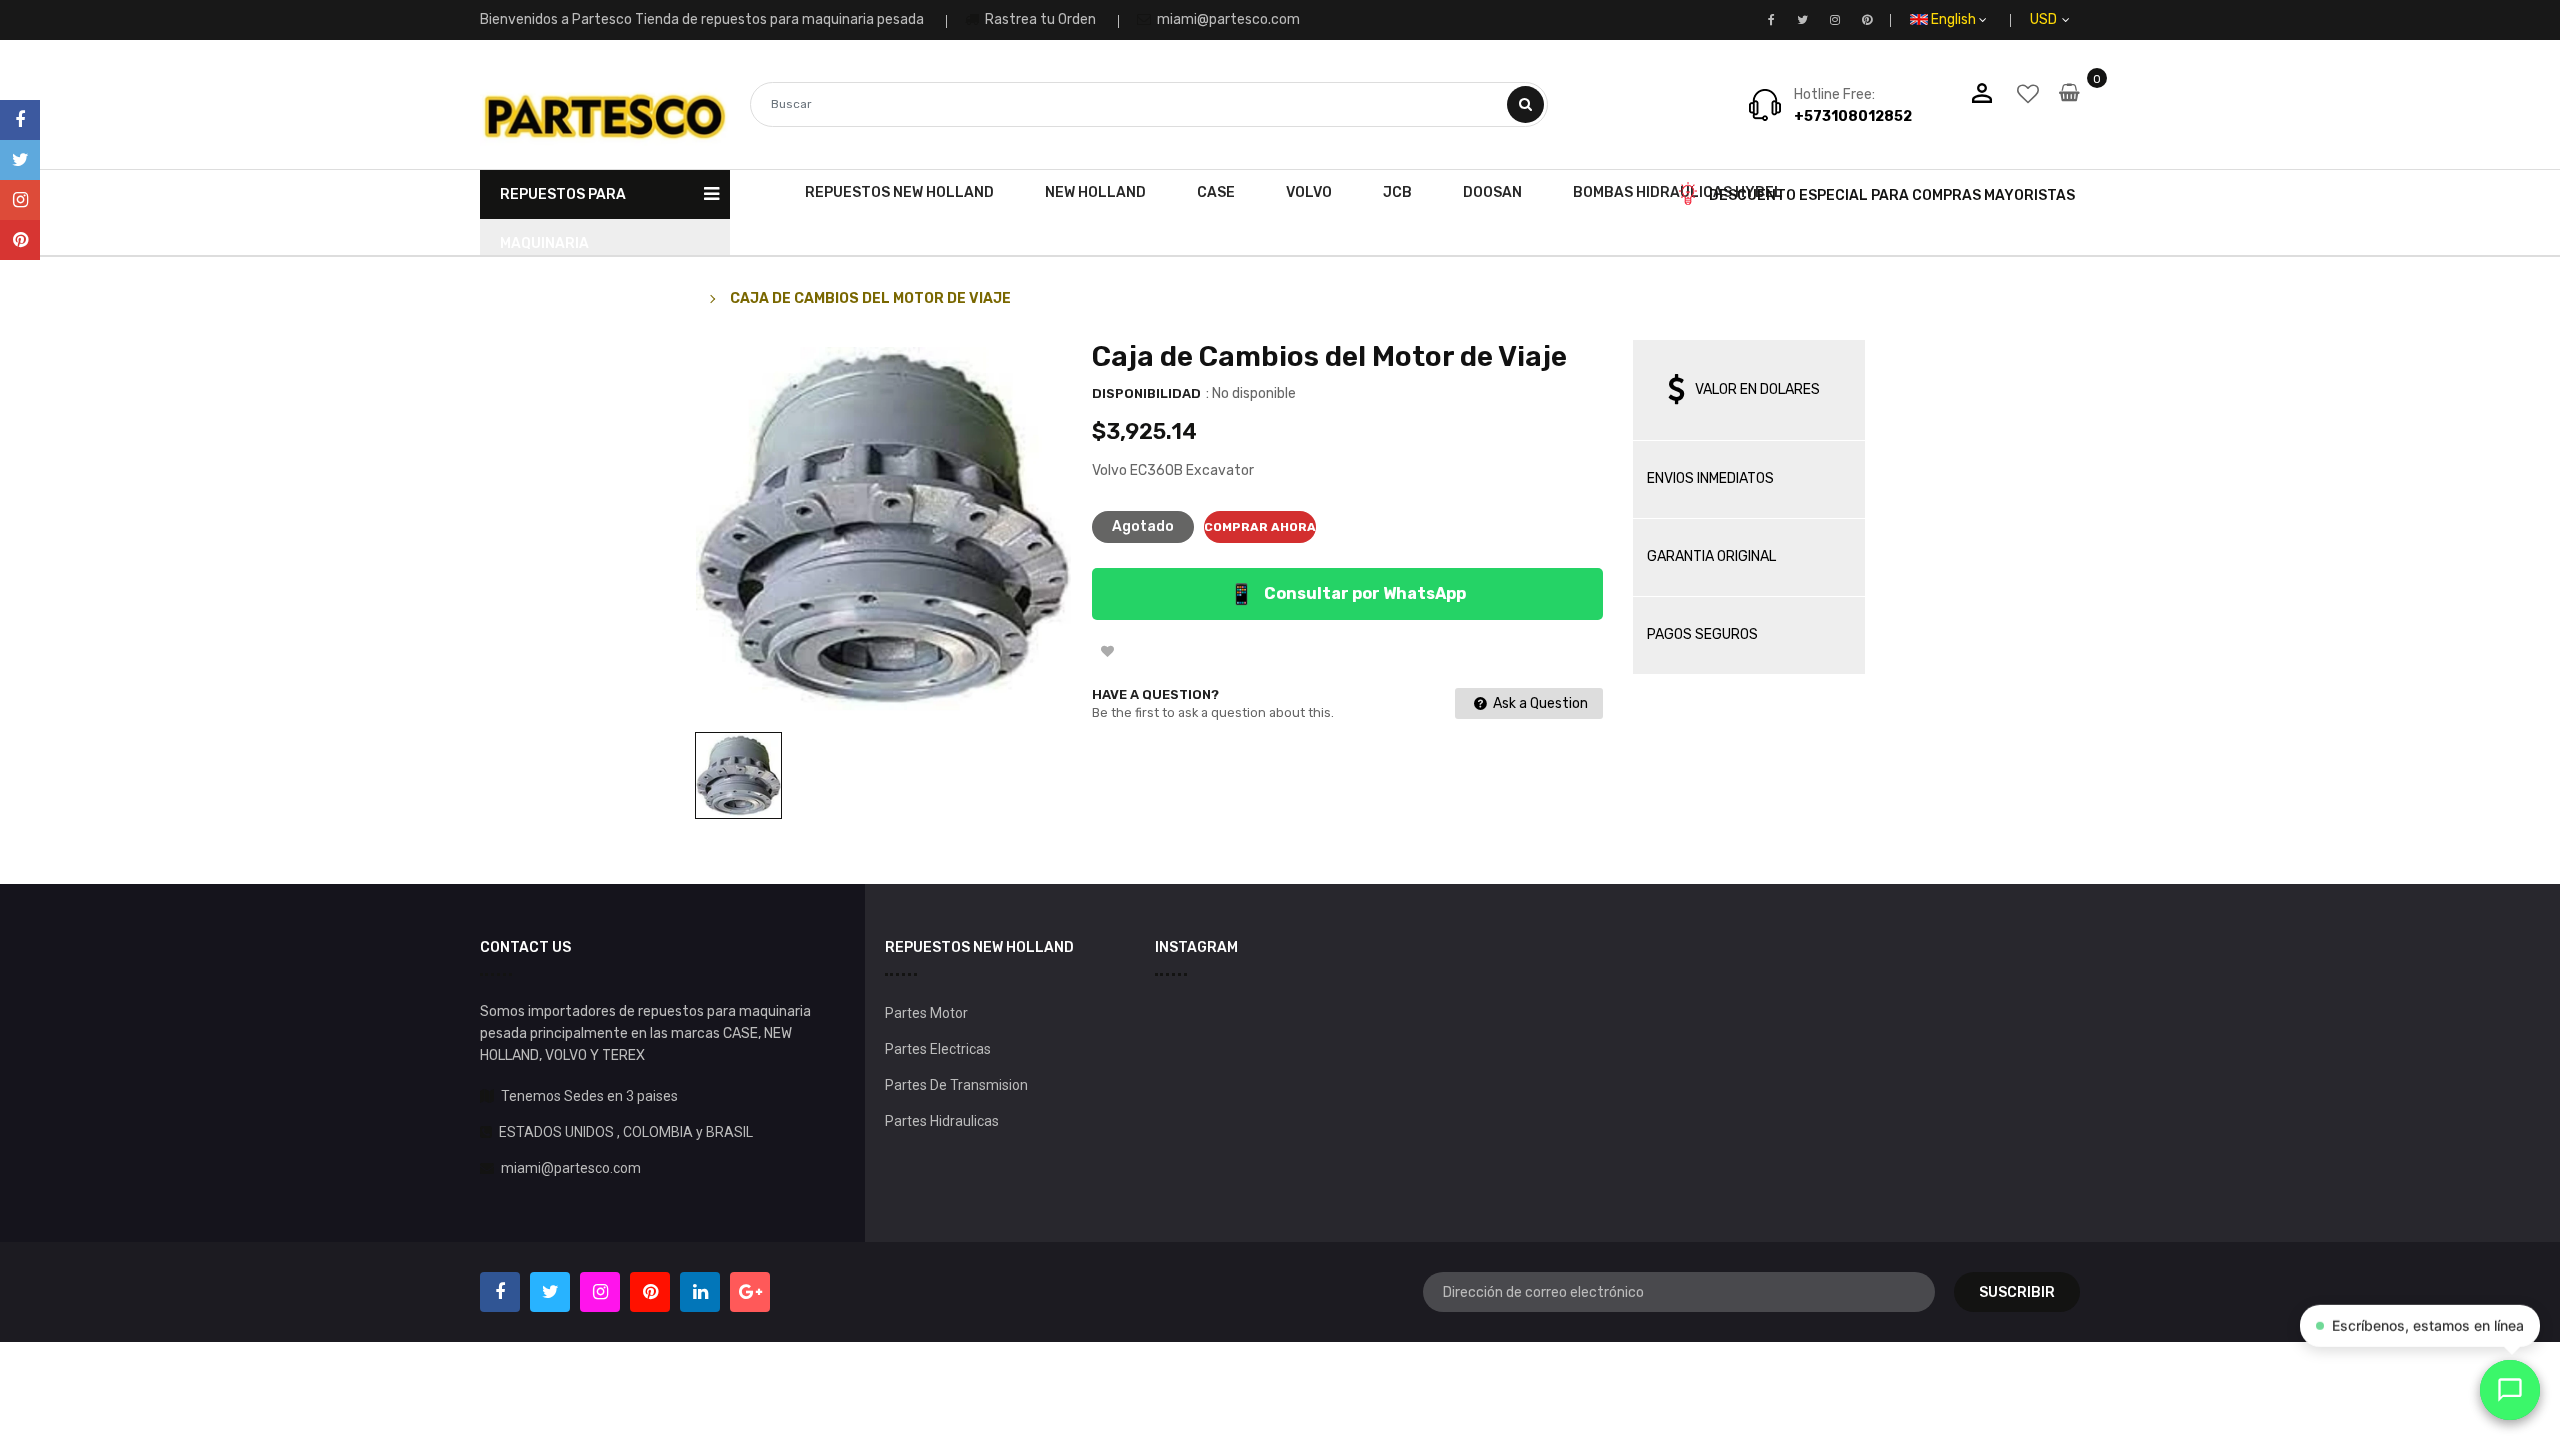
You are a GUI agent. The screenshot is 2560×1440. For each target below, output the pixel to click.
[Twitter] (20, 160)
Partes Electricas (938, 1049)
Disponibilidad (1146, 393)
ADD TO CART (1566, 1398)
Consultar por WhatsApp (1347, 594)
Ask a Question (1539, 703)
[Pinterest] (20, 240)
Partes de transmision (956, 1085)
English (1955, 19)
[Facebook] (20, 120)
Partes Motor (926, 1013)
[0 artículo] (2069, 106)
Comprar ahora (1260, 527)
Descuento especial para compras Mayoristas (1892, 195)
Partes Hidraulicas (942, 1121)
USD (2066, 19)
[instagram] (20, 200)
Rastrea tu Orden (1039, 19)
